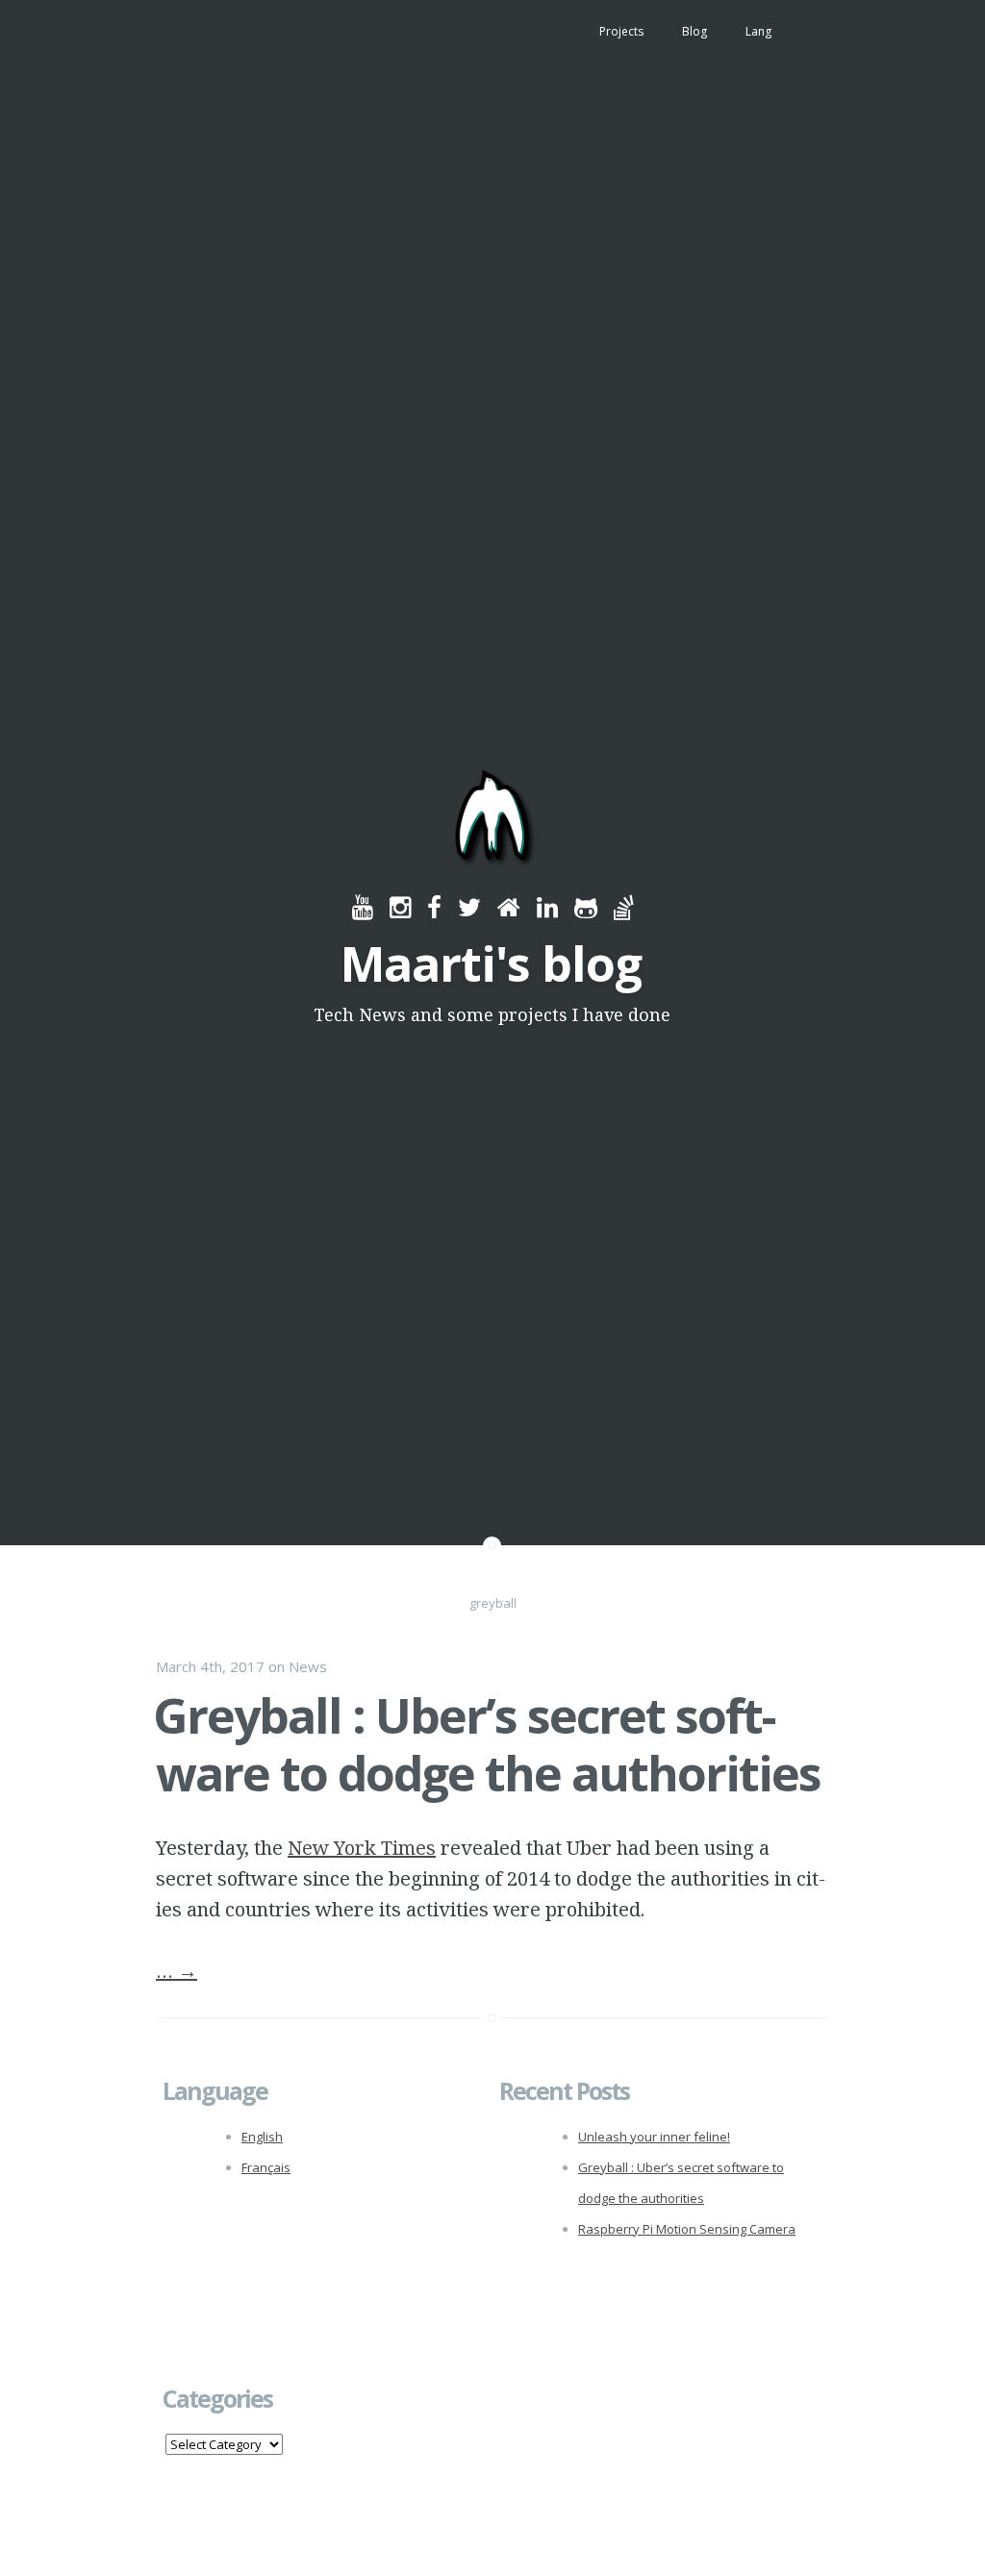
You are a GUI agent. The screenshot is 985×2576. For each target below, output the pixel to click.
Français (266, 2167)
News (308, 1666)
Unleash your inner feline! (654, 2137)
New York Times (362, 1848)
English (262, 2137)
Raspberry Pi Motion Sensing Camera (687, 2229)
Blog (695, 31)
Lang (758, 31)
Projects (621, 31)
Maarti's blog (491, 963)
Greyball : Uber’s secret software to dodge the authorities (487, 1744)
